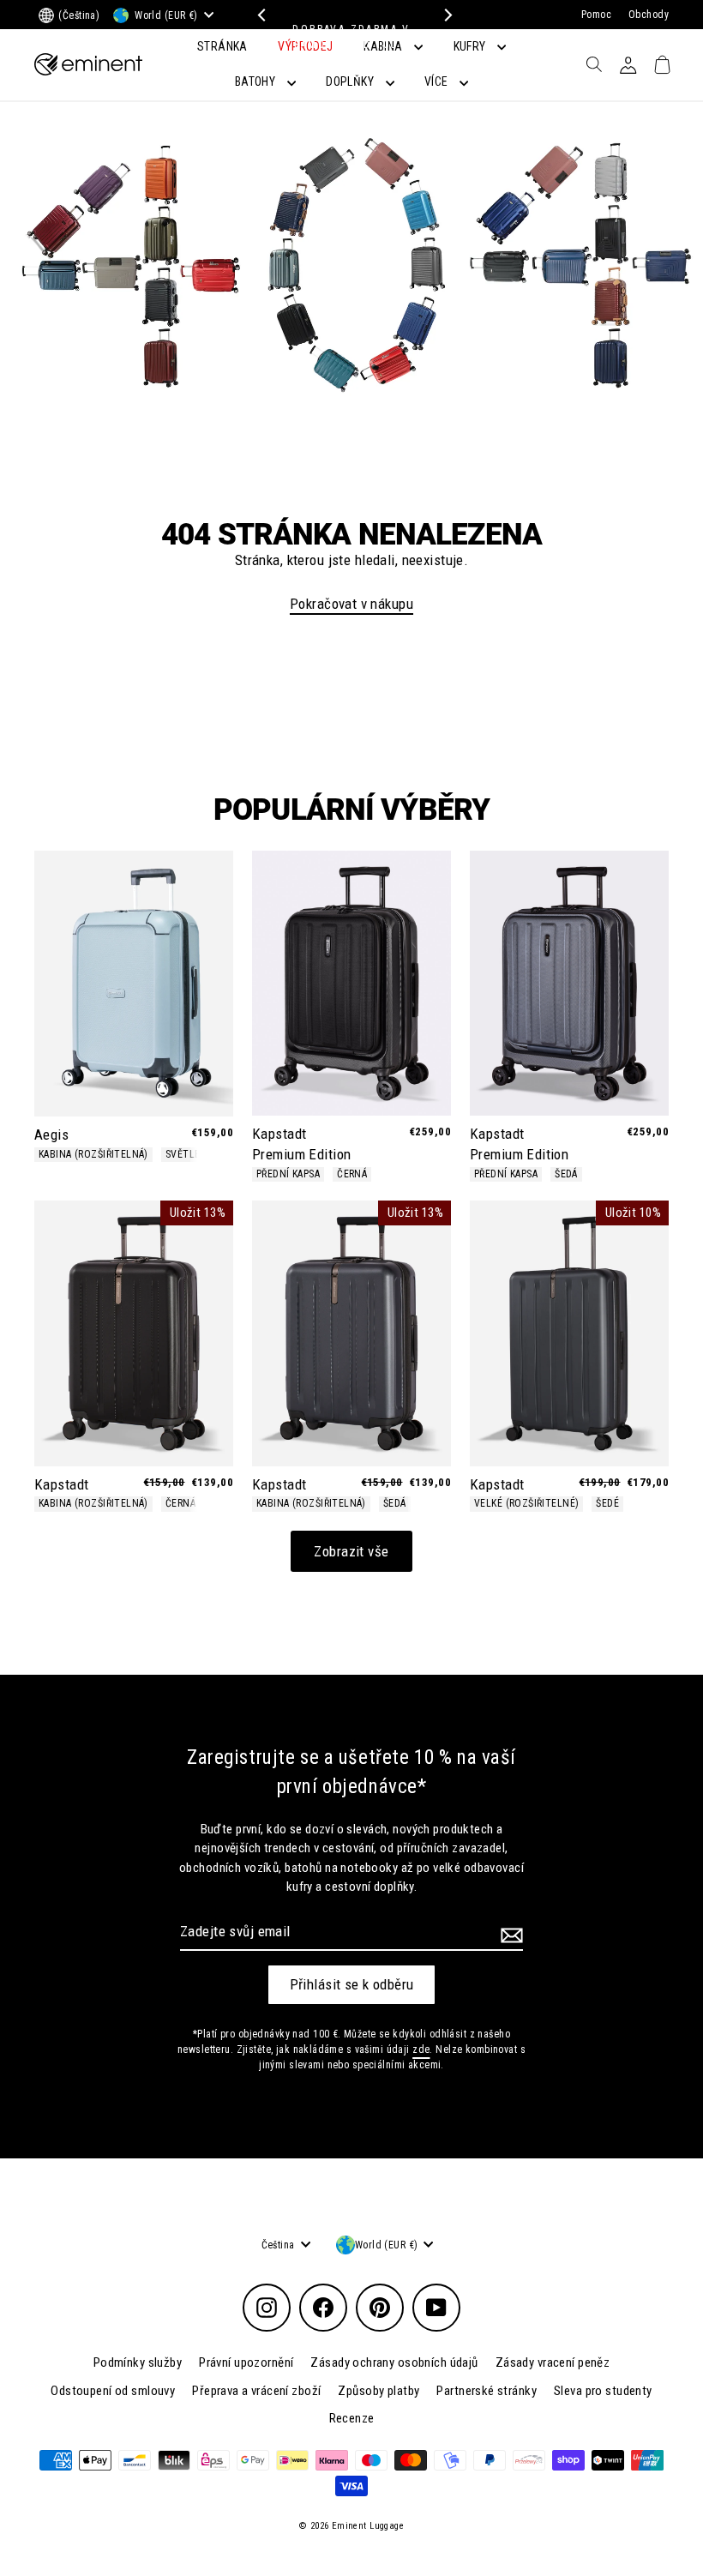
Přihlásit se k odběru (352, 1984)
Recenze (352, 2418)
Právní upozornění (246, 2362)
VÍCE (438, 81)
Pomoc (596, 15)
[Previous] (259, 15)
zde (421, 2049)
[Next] (444, 15)
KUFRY (472, 46)
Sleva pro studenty (603, 2391)
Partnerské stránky (487, 2391)
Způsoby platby (379, 2391)
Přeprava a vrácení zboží (256, 2391)
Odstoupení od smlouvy (113, 2391)
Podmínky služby (138, 2362)
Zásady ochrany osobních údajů (394, 2362)
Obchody (649, 15)
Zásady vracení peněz (553, 2362)
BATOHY (257, 81)
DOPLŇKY (351, 81)
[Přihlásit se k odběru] (509, 1935)
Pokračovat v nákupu (351, 604)
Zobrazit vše (351, 1551)
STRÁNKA (222, 46)
